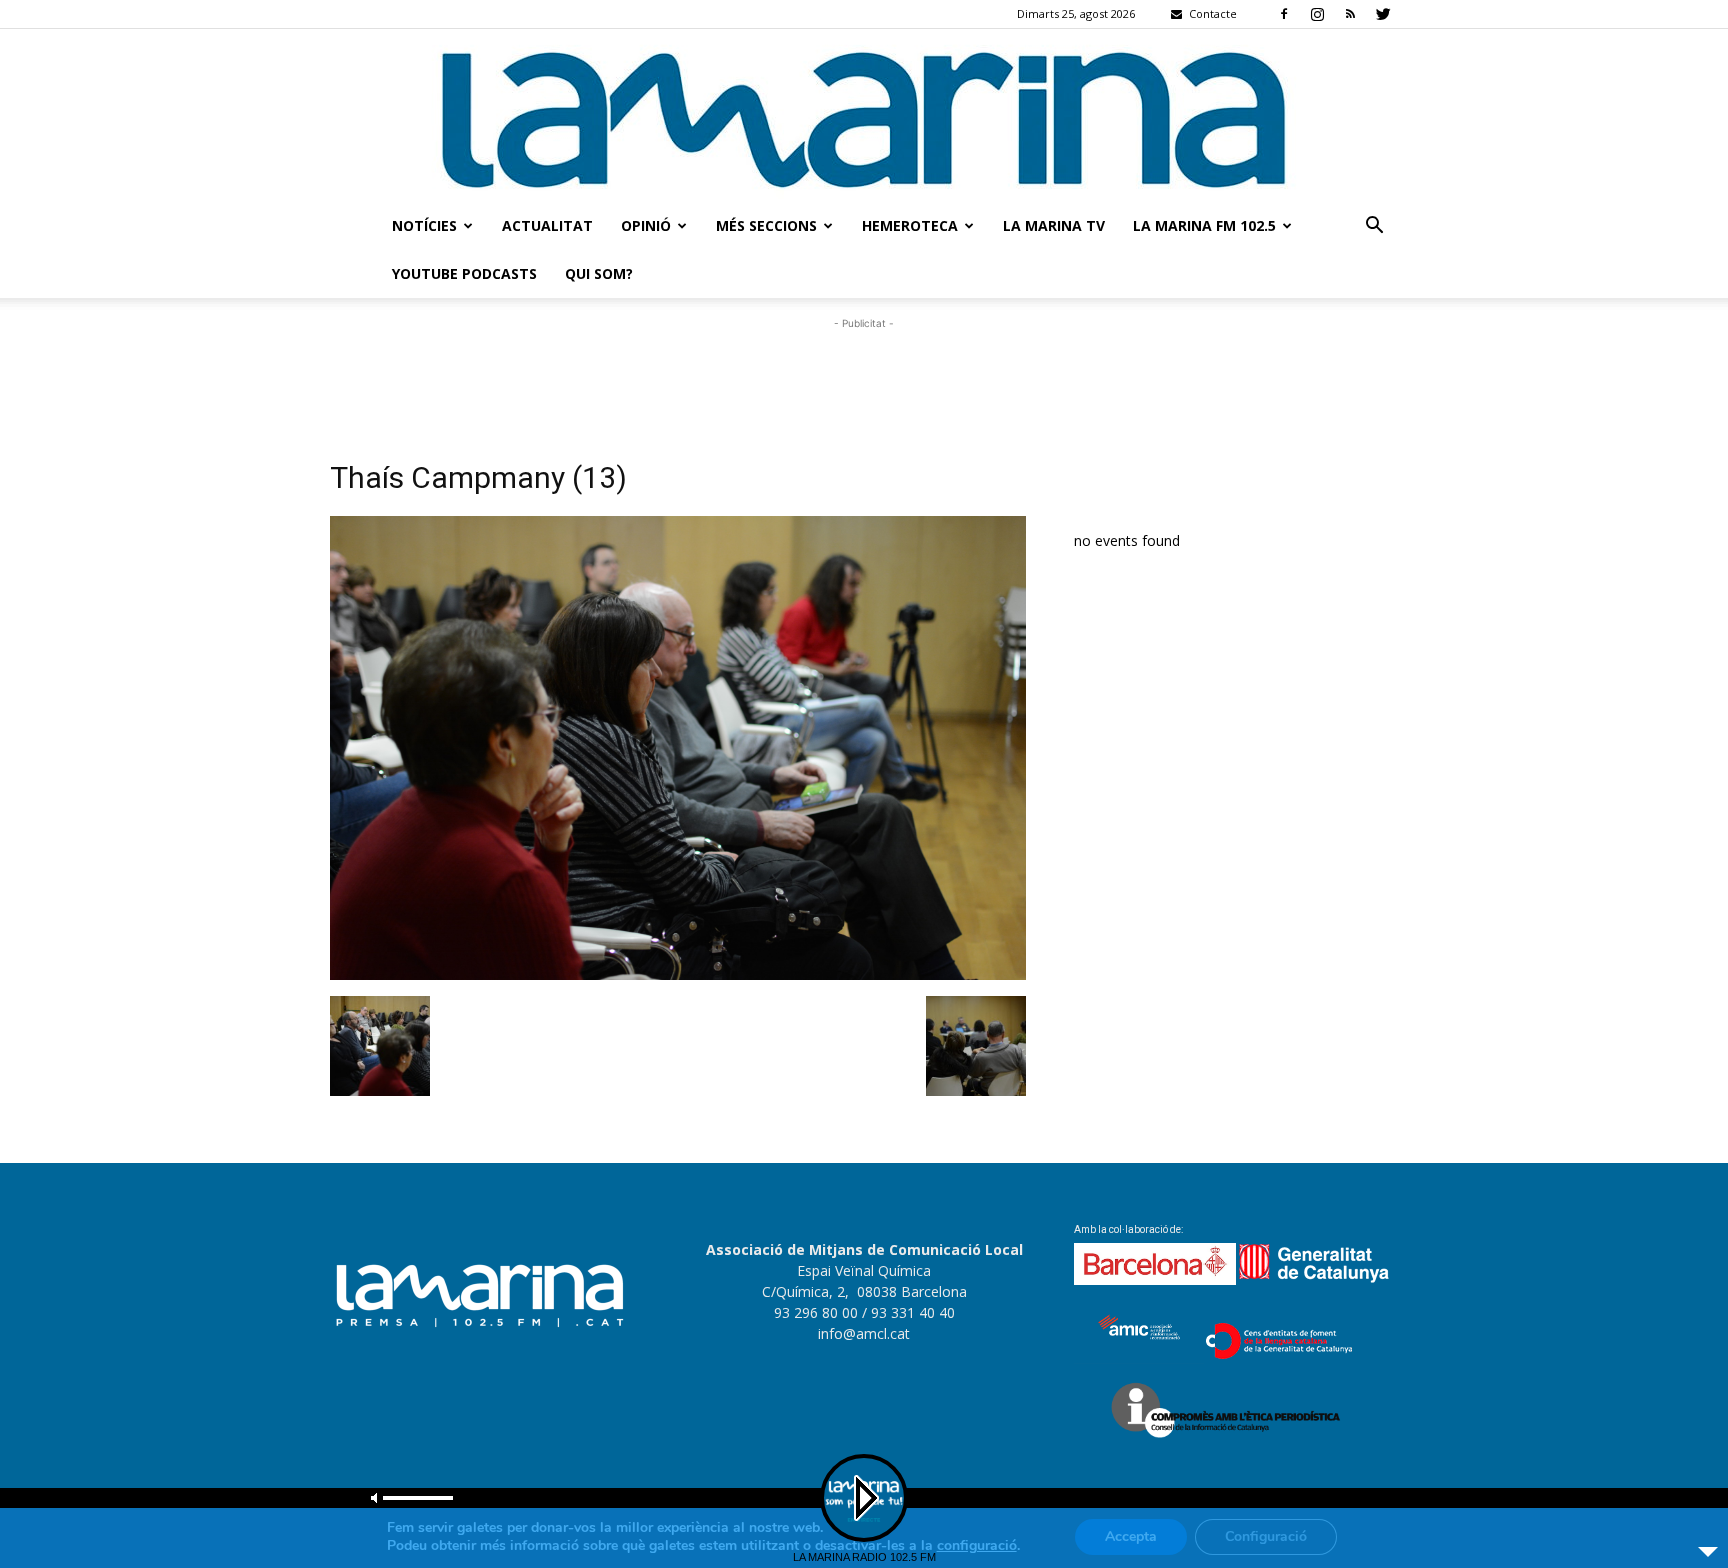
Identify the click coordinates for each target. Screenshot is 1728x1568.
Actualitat (547, 225)
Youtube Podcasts (464, 273)
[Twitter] (1383, 14)
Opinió (646, 225)
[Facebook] (1284, 14)
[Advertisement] (864, 379)
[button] (1374, 227)
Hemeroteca (910, 225)
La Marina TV (1054, 225)
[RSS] (1350, 14)
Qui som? (599, 273)
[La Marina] (864, 115)
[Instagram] (1317, 14)
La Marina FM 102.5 (1204, 225)
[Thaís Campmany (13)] (678, 975)
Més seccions (766, 225)
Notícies (424, 225)
